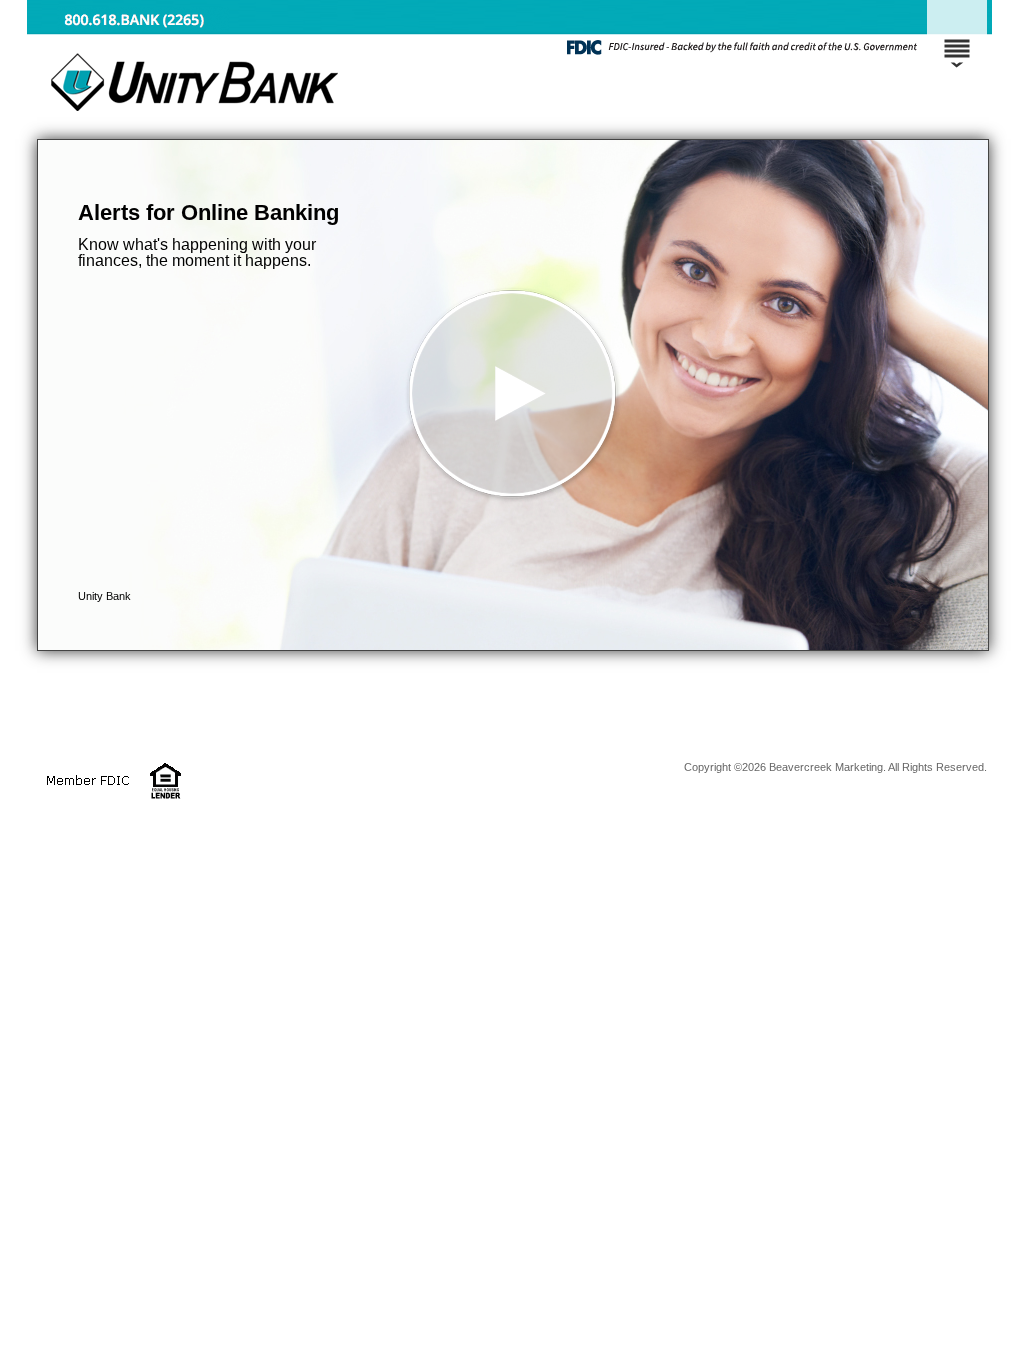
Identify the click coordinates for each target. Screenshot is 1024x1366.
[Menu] (957, 40)
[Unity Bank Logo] (509, 119)
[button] (513, 395)
